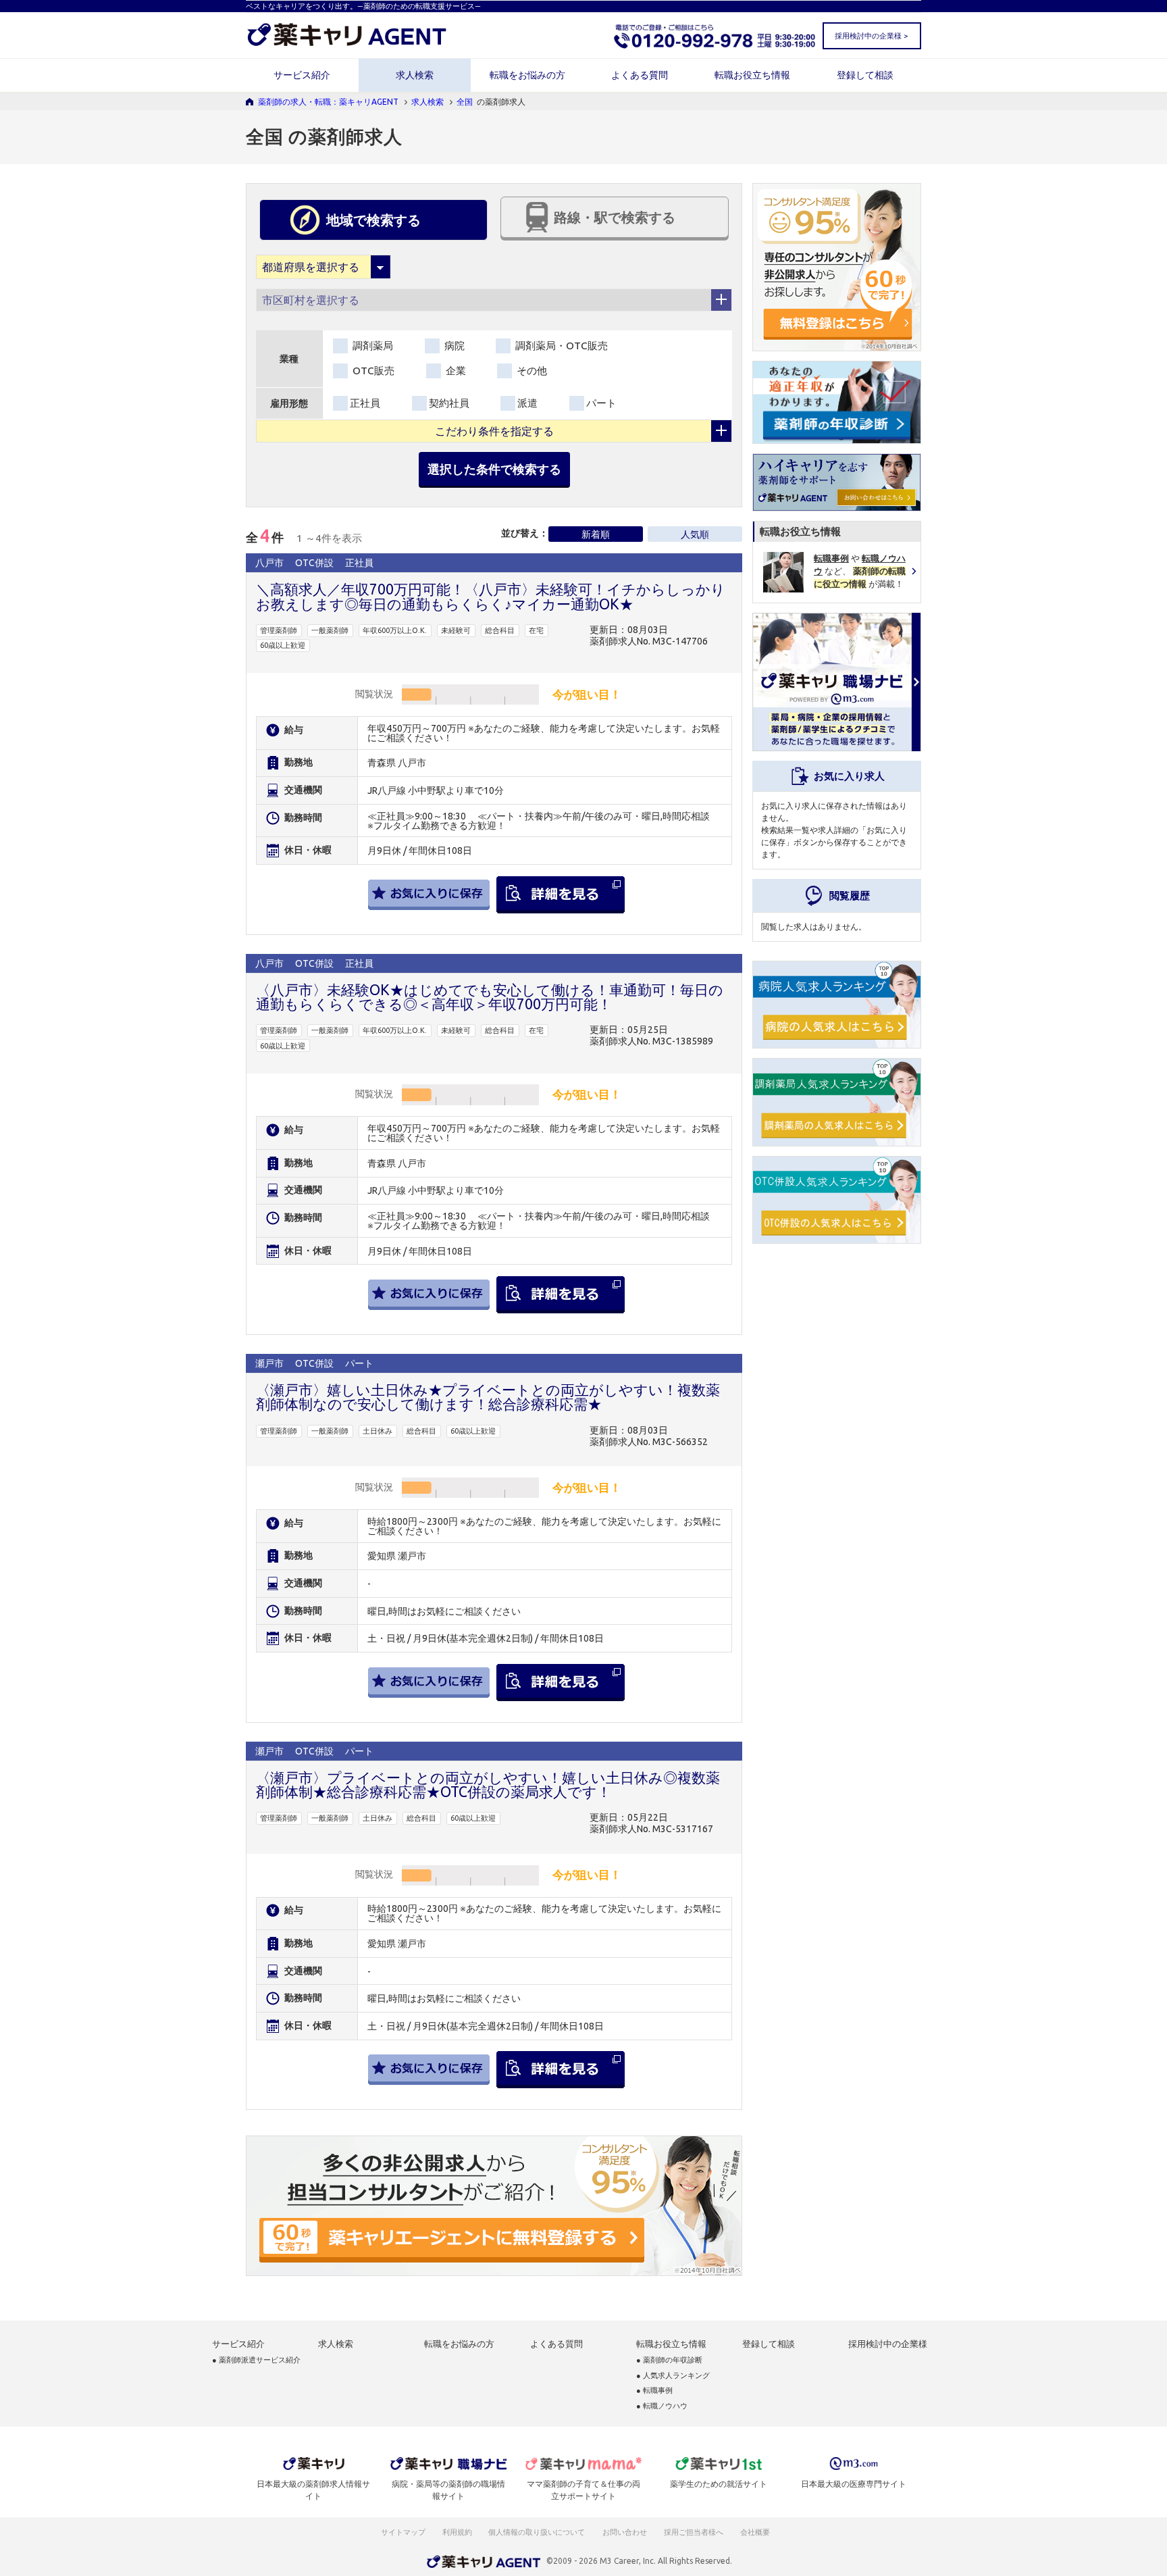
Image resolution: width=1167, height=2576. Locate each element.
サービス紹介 (302, 75)
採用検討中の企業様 (888, 2344)
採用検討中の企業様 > (871, 36)
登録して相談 (865, 75)
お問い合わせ (625, 2532)
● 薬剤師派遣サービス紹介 (256, 2360)
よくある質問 (640, 75)
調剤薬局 (371, 346)
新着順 (596, 534)
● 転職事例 (654, 2391)
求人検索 (415, 75)
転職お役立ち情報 (752, 75)
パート (601, 403)
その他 (530, 371)
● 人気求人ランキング (673, 2376)
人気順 (695, 534)
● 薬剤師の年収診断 (669, 2360)
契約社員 (449, 403)
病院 (453, 346)
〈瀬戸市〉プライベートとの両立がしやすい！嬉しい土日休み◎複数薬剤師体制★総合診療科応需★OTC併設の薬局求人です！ (488, 1785)
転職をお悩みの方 (527, 75)
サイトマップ (403, 2532)
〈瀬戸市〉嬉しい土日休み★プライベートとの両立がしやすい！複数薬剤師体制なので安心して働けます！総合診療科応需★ (488, 1397)
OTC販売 (372, 371)
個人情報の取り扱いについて (537, 2532)
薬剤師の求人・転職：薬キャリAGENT (328, 102)
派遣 (527, 403)
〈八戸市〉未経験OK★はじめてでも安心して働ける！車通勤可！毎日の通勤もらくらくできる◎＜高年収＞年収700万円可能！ (490, 997)
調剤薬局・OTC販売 (560, 346)
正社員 (365, 403)
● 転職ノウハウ (662, 2406)
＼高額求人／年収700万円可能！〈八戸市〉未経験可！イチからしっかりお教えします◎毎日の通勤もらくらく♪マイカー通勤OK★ (491, 596)
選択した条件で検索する (494, 469)
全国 (465, 102)
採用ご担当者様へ (694, 2532)
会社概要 (756, 2532)
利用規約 (457, 2532)
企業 (455, 371)
